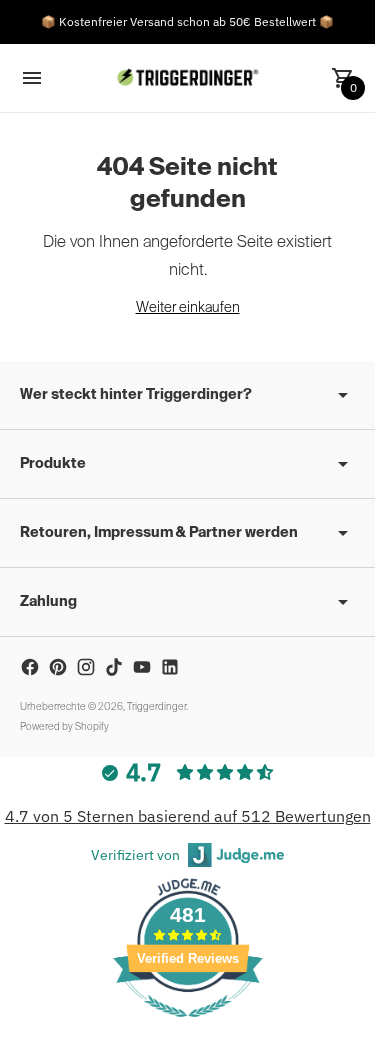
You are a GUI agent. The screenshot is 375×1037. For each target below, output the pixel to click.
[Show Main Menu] (32, 78)
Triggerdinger (156, 707)
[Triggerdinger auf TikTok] (114, 667)
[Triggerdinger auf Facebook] (30, 667)
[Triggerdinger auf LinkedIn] (170, 667)
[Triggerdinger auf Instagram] (86, 667)
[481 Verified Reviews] (188, 1027)
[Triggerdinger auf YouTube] (142, 667)
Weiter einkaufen (188, 308)
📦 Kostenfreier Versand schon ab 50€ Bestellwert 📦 (187, 21)
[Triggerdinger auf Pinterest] (58, 667)
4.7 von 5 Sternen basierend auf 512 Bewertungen (188, 816)
